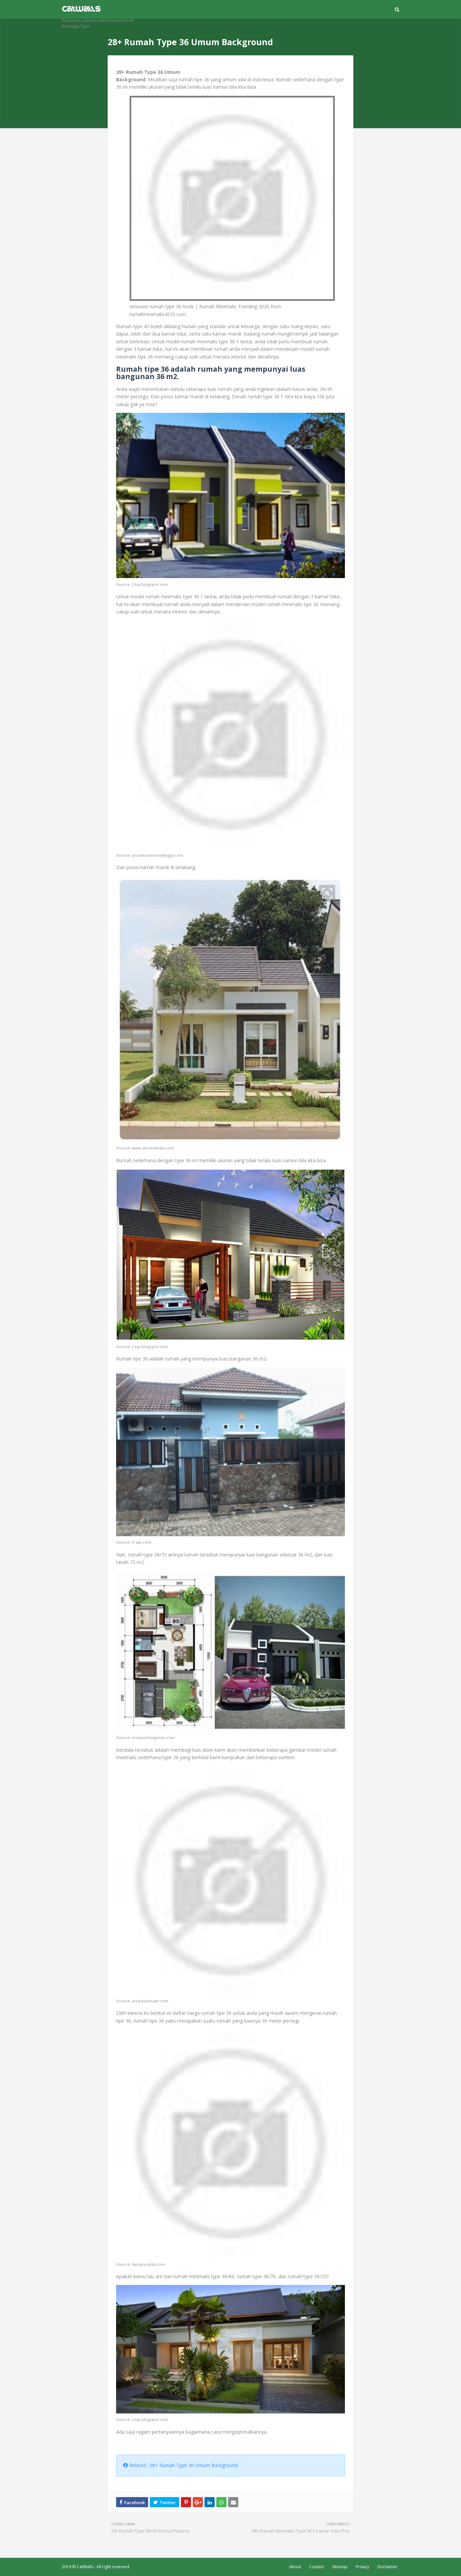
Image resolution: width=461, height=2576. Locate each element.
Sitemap (340, 2567)
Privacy (362, 2567)
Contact (317, 2567)
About (295, 2567)
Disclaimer (387, 2567)
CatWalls (85, 2567)
